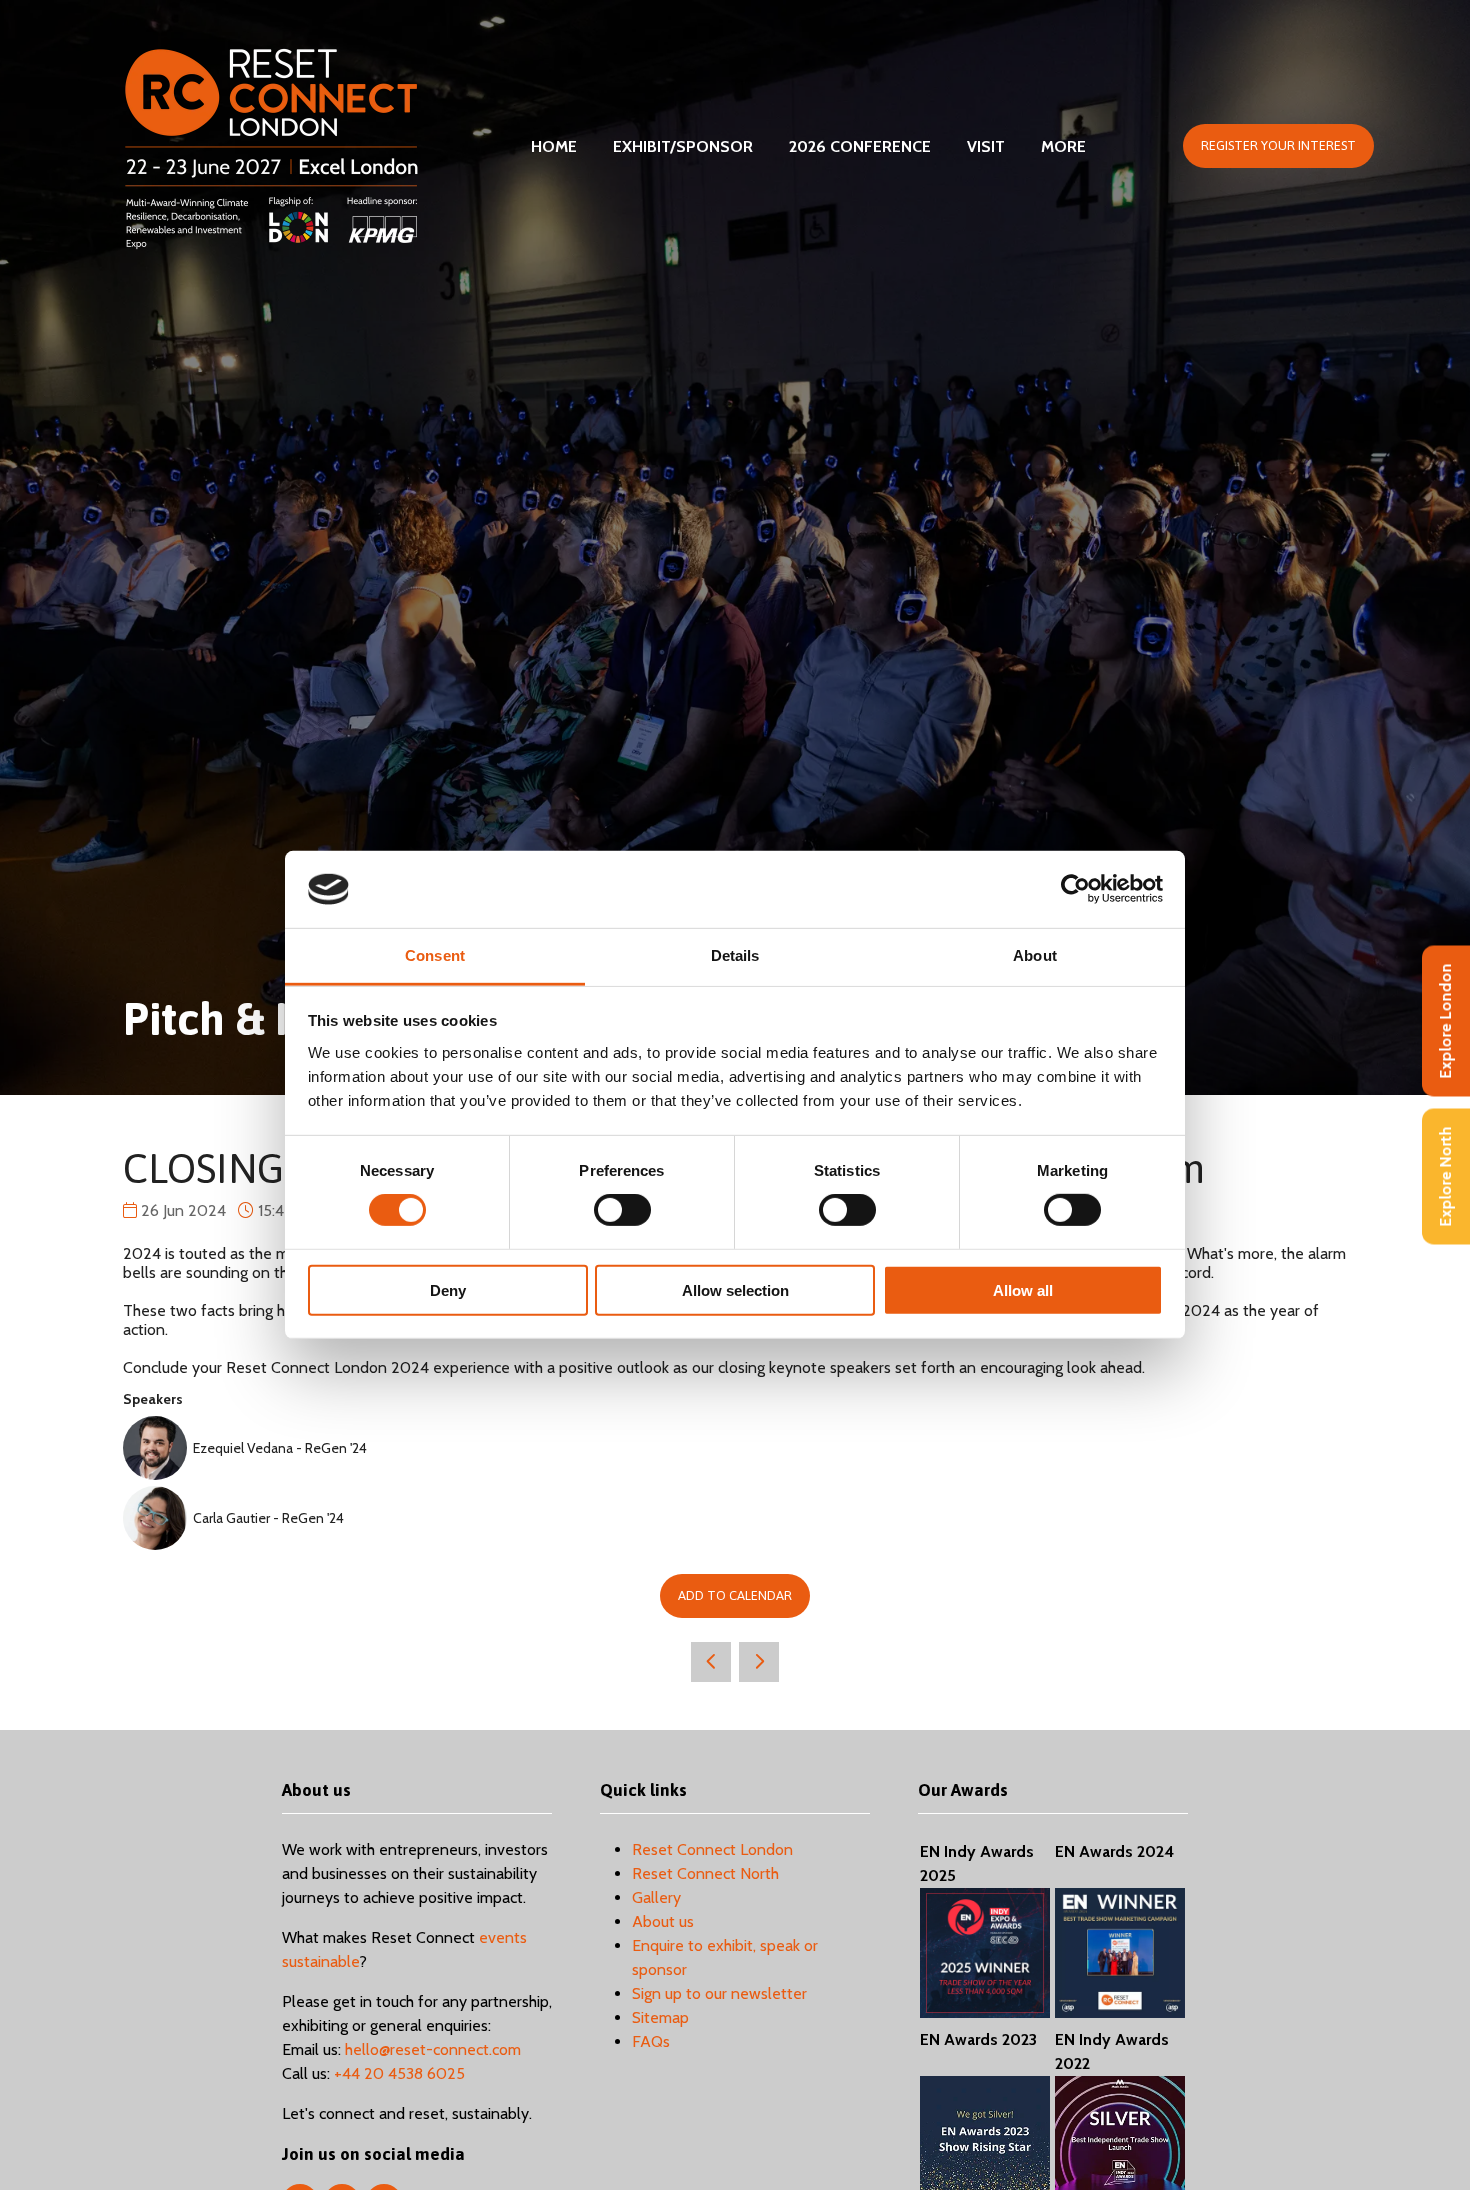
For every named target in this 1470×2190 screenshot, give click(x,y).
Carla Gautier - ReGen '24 (268, 1518)
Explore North (1445, 1177)
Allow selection (735, 1289)
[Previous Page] (711, 1662)
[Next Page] (759, 1662)
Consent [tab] (435, 955)
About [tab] (1035, 955)
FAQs (651, 2041)
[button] (1278, 146)
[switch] (622, 1210)
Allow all (1023, 1289)
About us (663, 1921)
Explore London (1445, 1021)
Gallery (656, 1897)
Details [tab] (735, 955)
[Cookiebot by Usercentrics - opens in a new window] (1075, 889)
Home (554, 146)
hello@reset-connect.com (433, 2049)
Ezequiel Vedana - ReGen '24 (280, 1448)
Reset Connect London (712, 1849)
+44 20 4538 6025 (399, 2073)
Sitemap (660, 2017)
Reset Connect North (705, 1873)
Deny (448, 1289)
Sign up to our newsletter (719, 1993)
